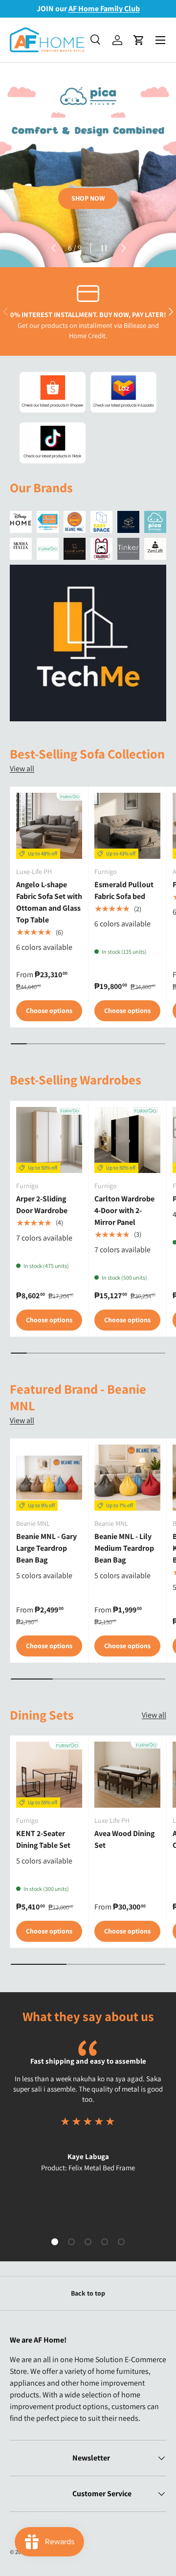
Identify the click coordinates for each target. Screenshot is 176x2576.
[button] (139, 40)
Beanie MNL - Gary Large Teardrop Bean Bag (46, 1548)
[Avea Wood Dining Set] (127, 1775)
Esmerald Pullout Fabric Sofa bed (124, 890)
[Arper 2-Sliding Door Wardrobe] (49, 1140)
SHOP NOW (88, 198)
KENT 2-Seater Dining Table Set (43, 1839)
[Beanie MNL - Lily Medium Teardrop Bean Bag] (127, 1478)
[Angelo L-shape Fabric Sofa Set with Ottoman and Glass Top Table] (49, 826)
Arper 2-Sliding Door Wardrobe (42, 1205)
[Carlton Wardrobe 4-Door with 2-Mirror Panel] (127, 1140)
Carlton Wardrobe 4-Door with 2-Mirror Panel (124, 1210)
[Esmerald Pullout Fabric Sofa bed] (127, 826)
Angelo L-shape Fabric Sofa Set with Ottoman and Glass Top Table (49, 902)
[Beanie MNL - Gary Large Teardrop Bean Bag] (49, 1478)
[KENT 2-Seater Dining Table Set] (49, 1775)
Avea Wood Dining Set (124, 1839)
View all (22, 769)
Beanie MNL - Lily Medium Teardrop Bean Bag (124, 1548)
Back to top (88, 2293)
